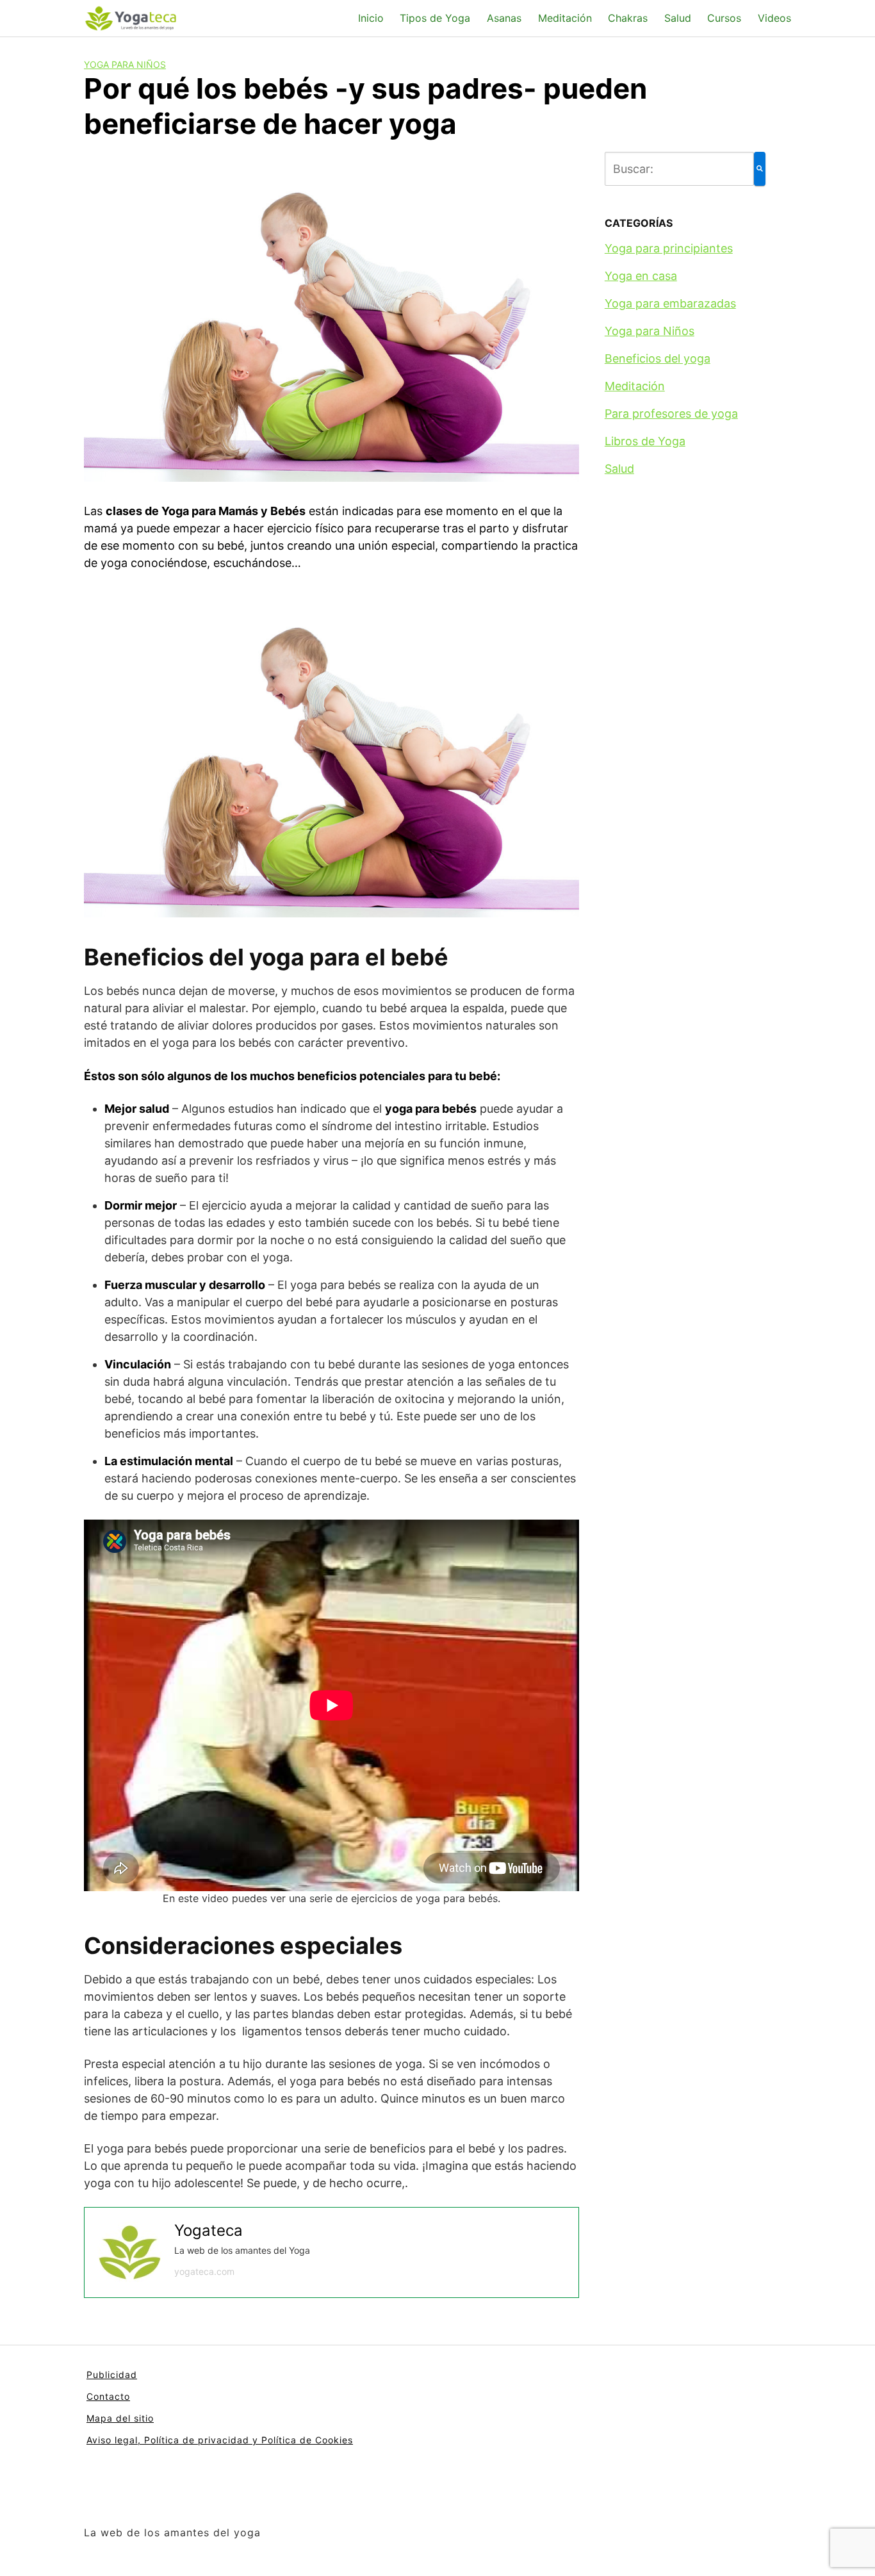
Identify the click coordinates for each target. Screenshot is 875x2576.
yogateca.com (204, 2271)
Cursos (724, 18)
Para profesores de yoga (671, 414)
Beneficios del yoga (658, 358)
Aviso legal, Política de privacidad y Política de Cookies (220, 2440)
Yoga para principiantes (669, 248)
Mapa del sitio (120, 2418)
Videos (774, 18)
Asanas (504, 18)
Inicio (371, 18)
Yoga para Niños (125, 64)
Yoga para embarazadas (670, 303)
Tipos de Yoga (435, 18)
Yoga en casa (641, 276)
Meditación (565, 18)
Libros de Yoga (645, 441)
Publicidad (112, 2375)
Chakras (628, 18)
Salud (678, 18)
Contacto (108, 2396)
